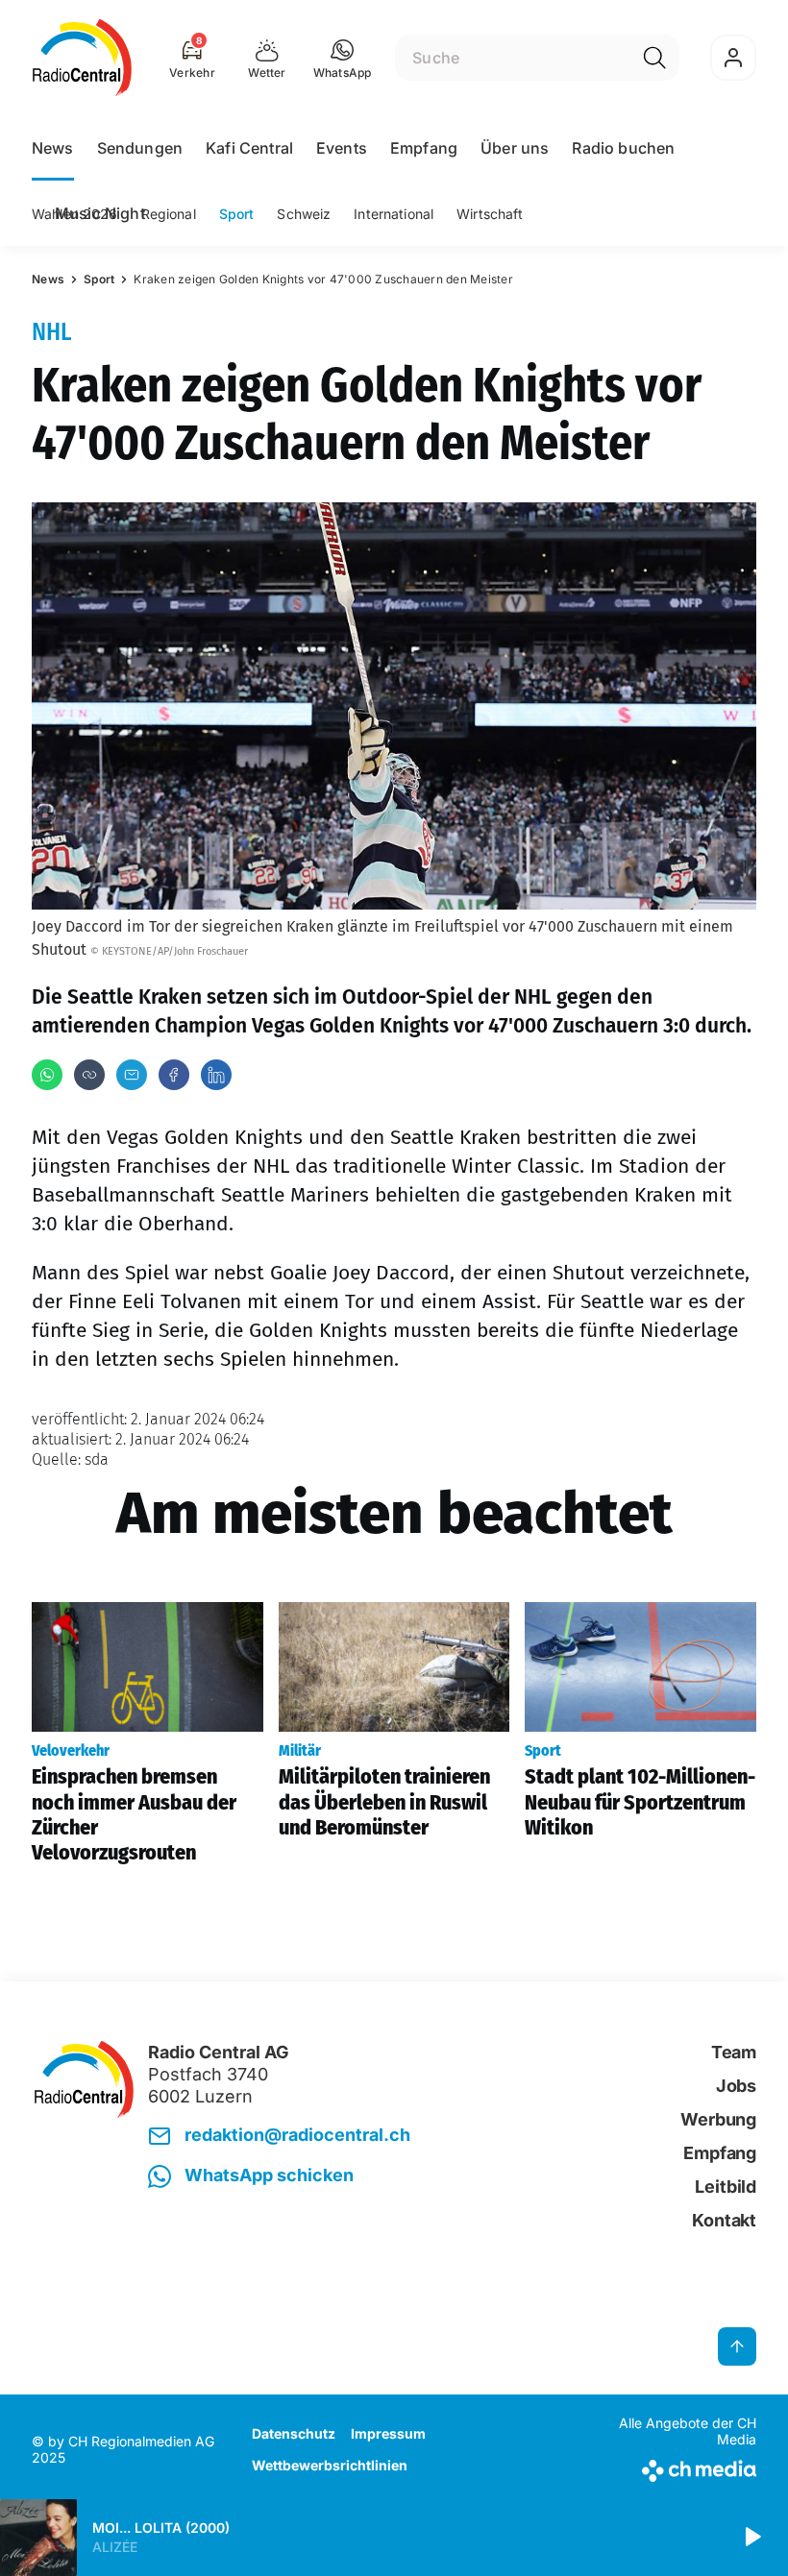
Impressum (388, 2433)
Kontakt (724, 2220)
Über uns (515, 148)
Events (342, 148)
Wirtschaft (490, 214)
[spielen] (751, 2538)
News (53, 148)
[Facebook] (174, 1075)
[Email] (132, 1075)
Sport (237, 214)
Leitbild (726, 2187)
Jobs (736, 2086)
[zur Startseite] (82, 58)
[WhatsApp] (47, 1075)
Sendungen (140, 148)
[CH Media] (672, 2467)
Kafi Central (249, 148)
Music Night (100, 213)
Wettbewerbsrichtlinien (330, 2465)
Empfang (424, 148)
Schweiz (304, 214)
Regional (169, 214)
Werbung (718, 2119)
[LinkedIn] (216, 1075)
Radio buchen (623, 148)
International (394, 214)
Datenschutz (294, 2433)
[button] (343, 58)
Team (734, 2052)
